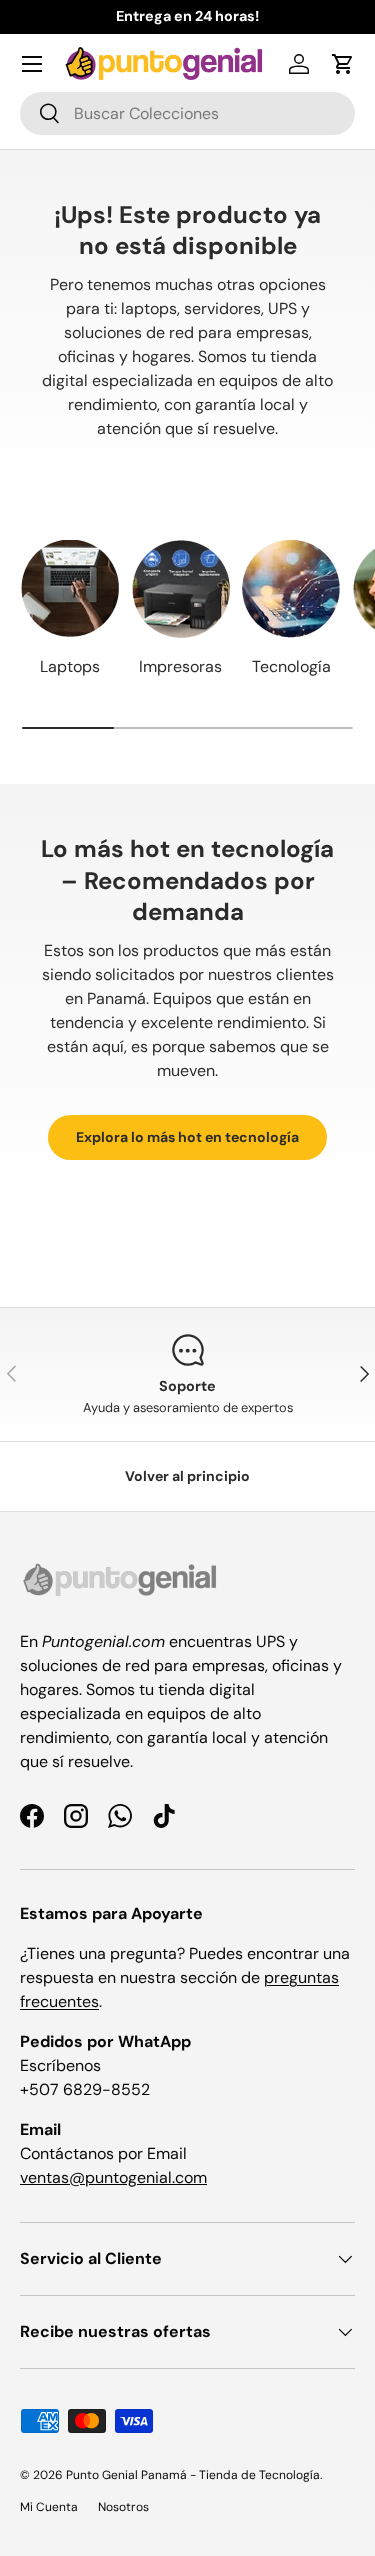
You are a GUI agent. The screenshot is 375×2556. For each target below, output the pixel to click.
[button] (343, 64)
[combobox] (187, 113)
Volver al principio (187, 1476)
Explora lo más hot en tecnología (187, 1137)
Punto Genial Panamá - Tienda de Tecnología (193, 2475)
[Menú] (32, 64)
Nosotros (123, 2507)
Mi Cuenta (49, 2507)
